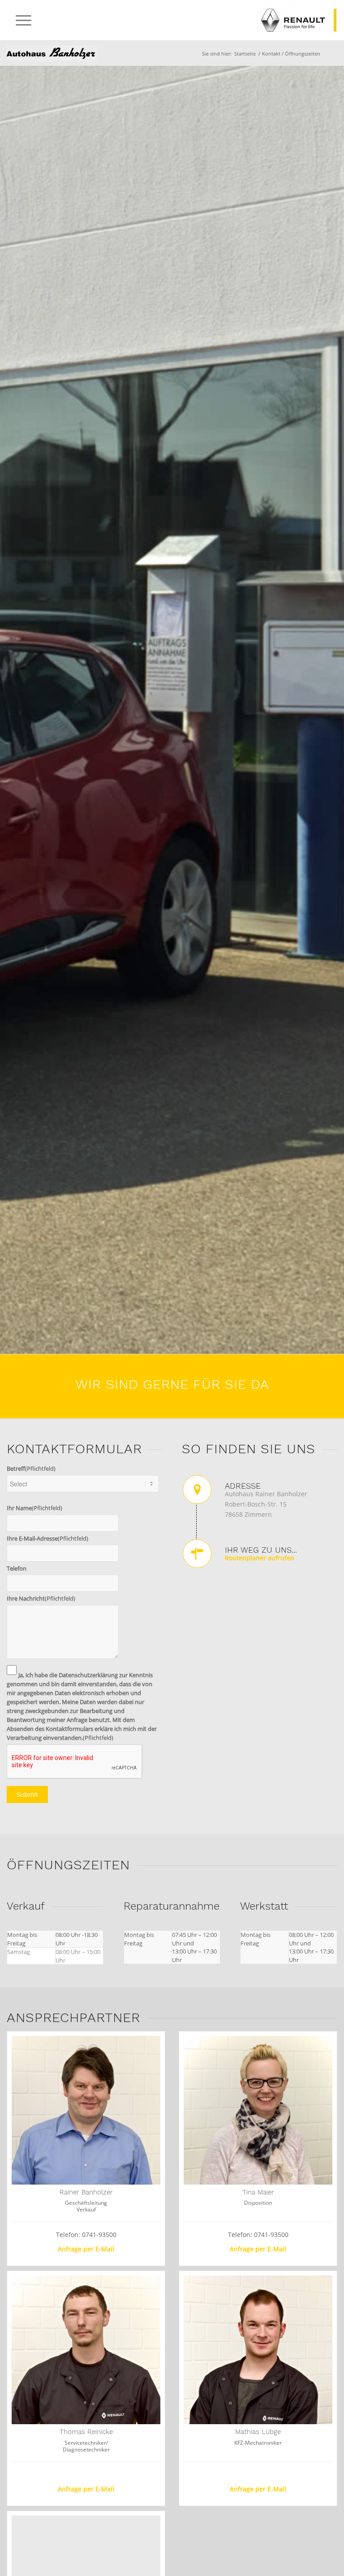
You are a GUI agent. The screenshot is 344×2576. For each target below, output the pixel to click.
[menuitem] (19, 20)
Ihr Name (34, 1508)
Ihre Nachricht (41, 1598)
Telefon (17, 1568)
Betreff (31, 1468)
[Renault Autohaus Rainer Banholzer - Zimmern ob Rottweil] (172, 20)
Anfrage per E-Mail (86, 2249)
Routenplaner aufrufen (260, 1558)
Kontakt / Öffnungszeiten (52, 53)
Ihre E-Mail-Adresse (47, 1538)
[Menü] (19, 20)
